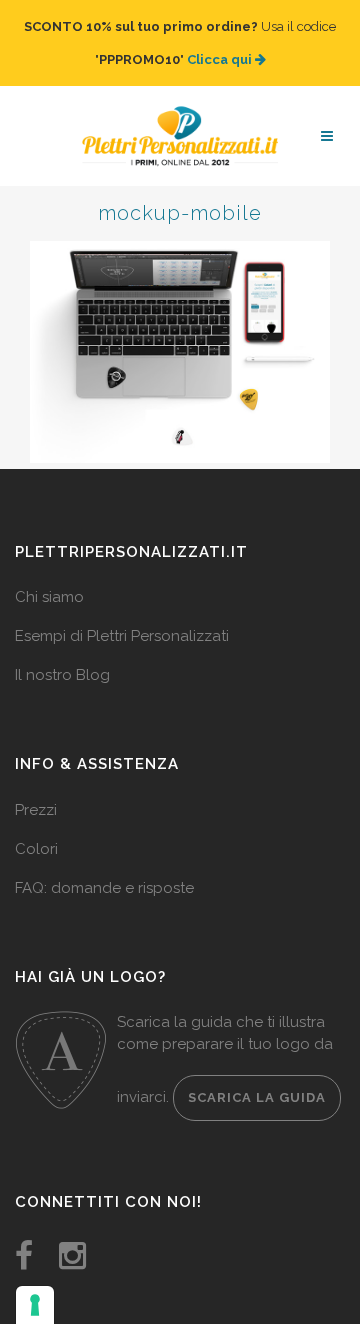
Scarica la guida (257, 1077)
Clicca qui (221, 49)
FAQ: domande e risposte (104, 868)
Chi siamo (49, 577)
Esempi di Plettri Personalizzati (122, 616)
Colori (36, 829)
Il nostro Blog (62, 655)
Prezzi (36, 790)
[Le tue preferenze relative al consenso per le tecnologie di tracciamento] (35, 1305)
